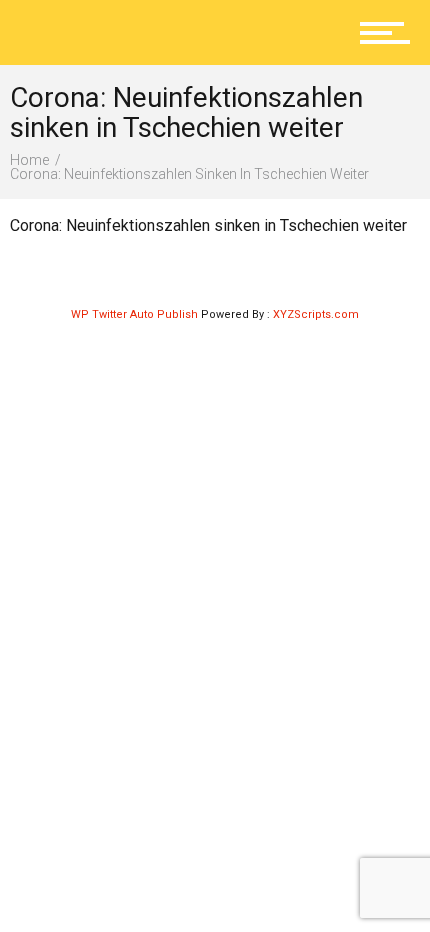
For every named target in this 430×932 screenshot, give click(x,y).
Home (29, 160)
